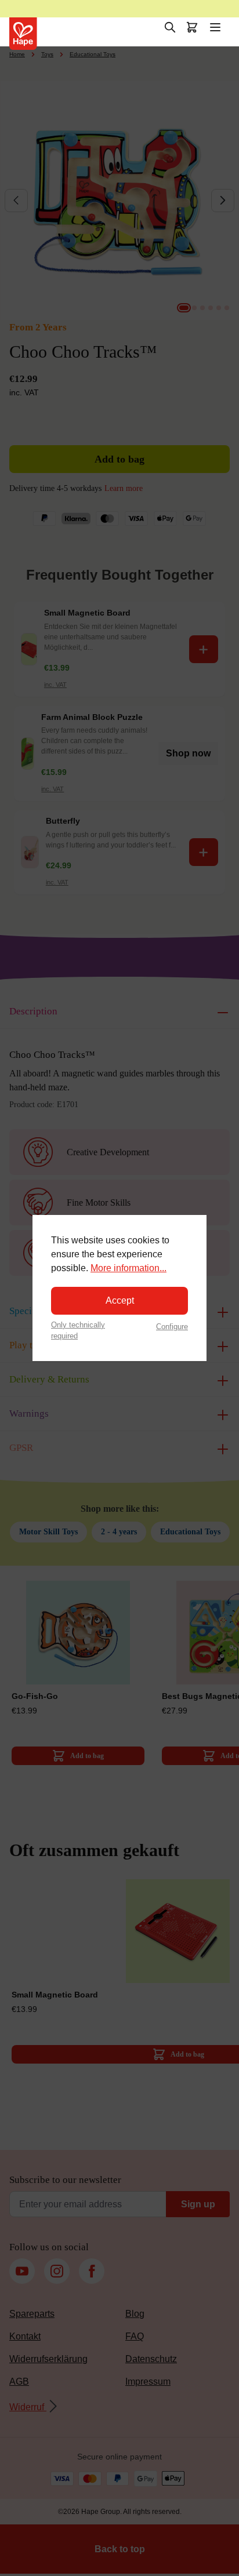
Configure (172, 1327)
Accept (120, 1300)
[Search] (170, 27)
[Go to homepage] (23, 34)
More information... (128, 1268)
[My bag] (192, 27)
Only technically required (78, 1330)
